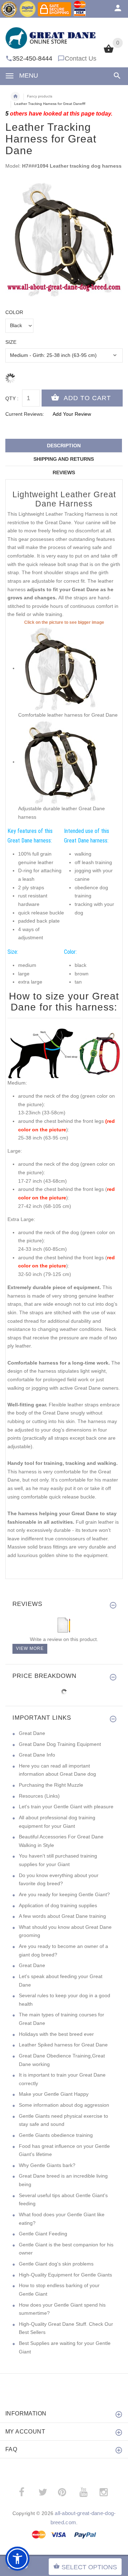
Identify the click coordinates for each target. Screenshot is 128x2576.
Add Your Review (72, 414)
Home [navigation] (15, 96)
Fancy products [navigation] (40, 96)
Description (64, 446)
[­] (116, 76)
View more (30, 1648)
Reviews (64, 472)
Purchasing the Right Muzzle (51, 1785)
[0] (109, 52)
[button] (17, 2559)
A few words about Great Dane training (62, 1916)
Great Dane (32, 1733)
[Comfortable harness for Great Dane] (61, 668)
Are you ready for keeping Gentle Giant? (64, 1894)
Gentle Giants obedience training (56, 2135)
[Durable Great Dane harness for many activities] (61, 762)
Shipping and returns (64, 459)
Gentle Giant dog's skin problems (56, 2264)
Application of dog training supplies (58, 1905)
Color (14, 312)
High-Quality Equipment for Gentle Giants (65, 2275)
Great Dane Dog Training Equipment (60, 1744)
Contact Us (81, 58)
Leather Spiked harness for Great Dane (63, 2045)
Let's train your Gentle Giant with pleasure (66, 1807)
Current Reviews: (25, 414)
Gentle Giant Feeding (43, 2234)
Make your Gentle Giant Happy (54, 2094)
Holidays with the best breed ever (56, 2034)
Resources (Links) (39, 1796)
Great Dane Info (37, 1755)
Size (11, 342)
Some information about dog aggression (64, 2105)
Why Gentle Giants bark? (47, 2165)
